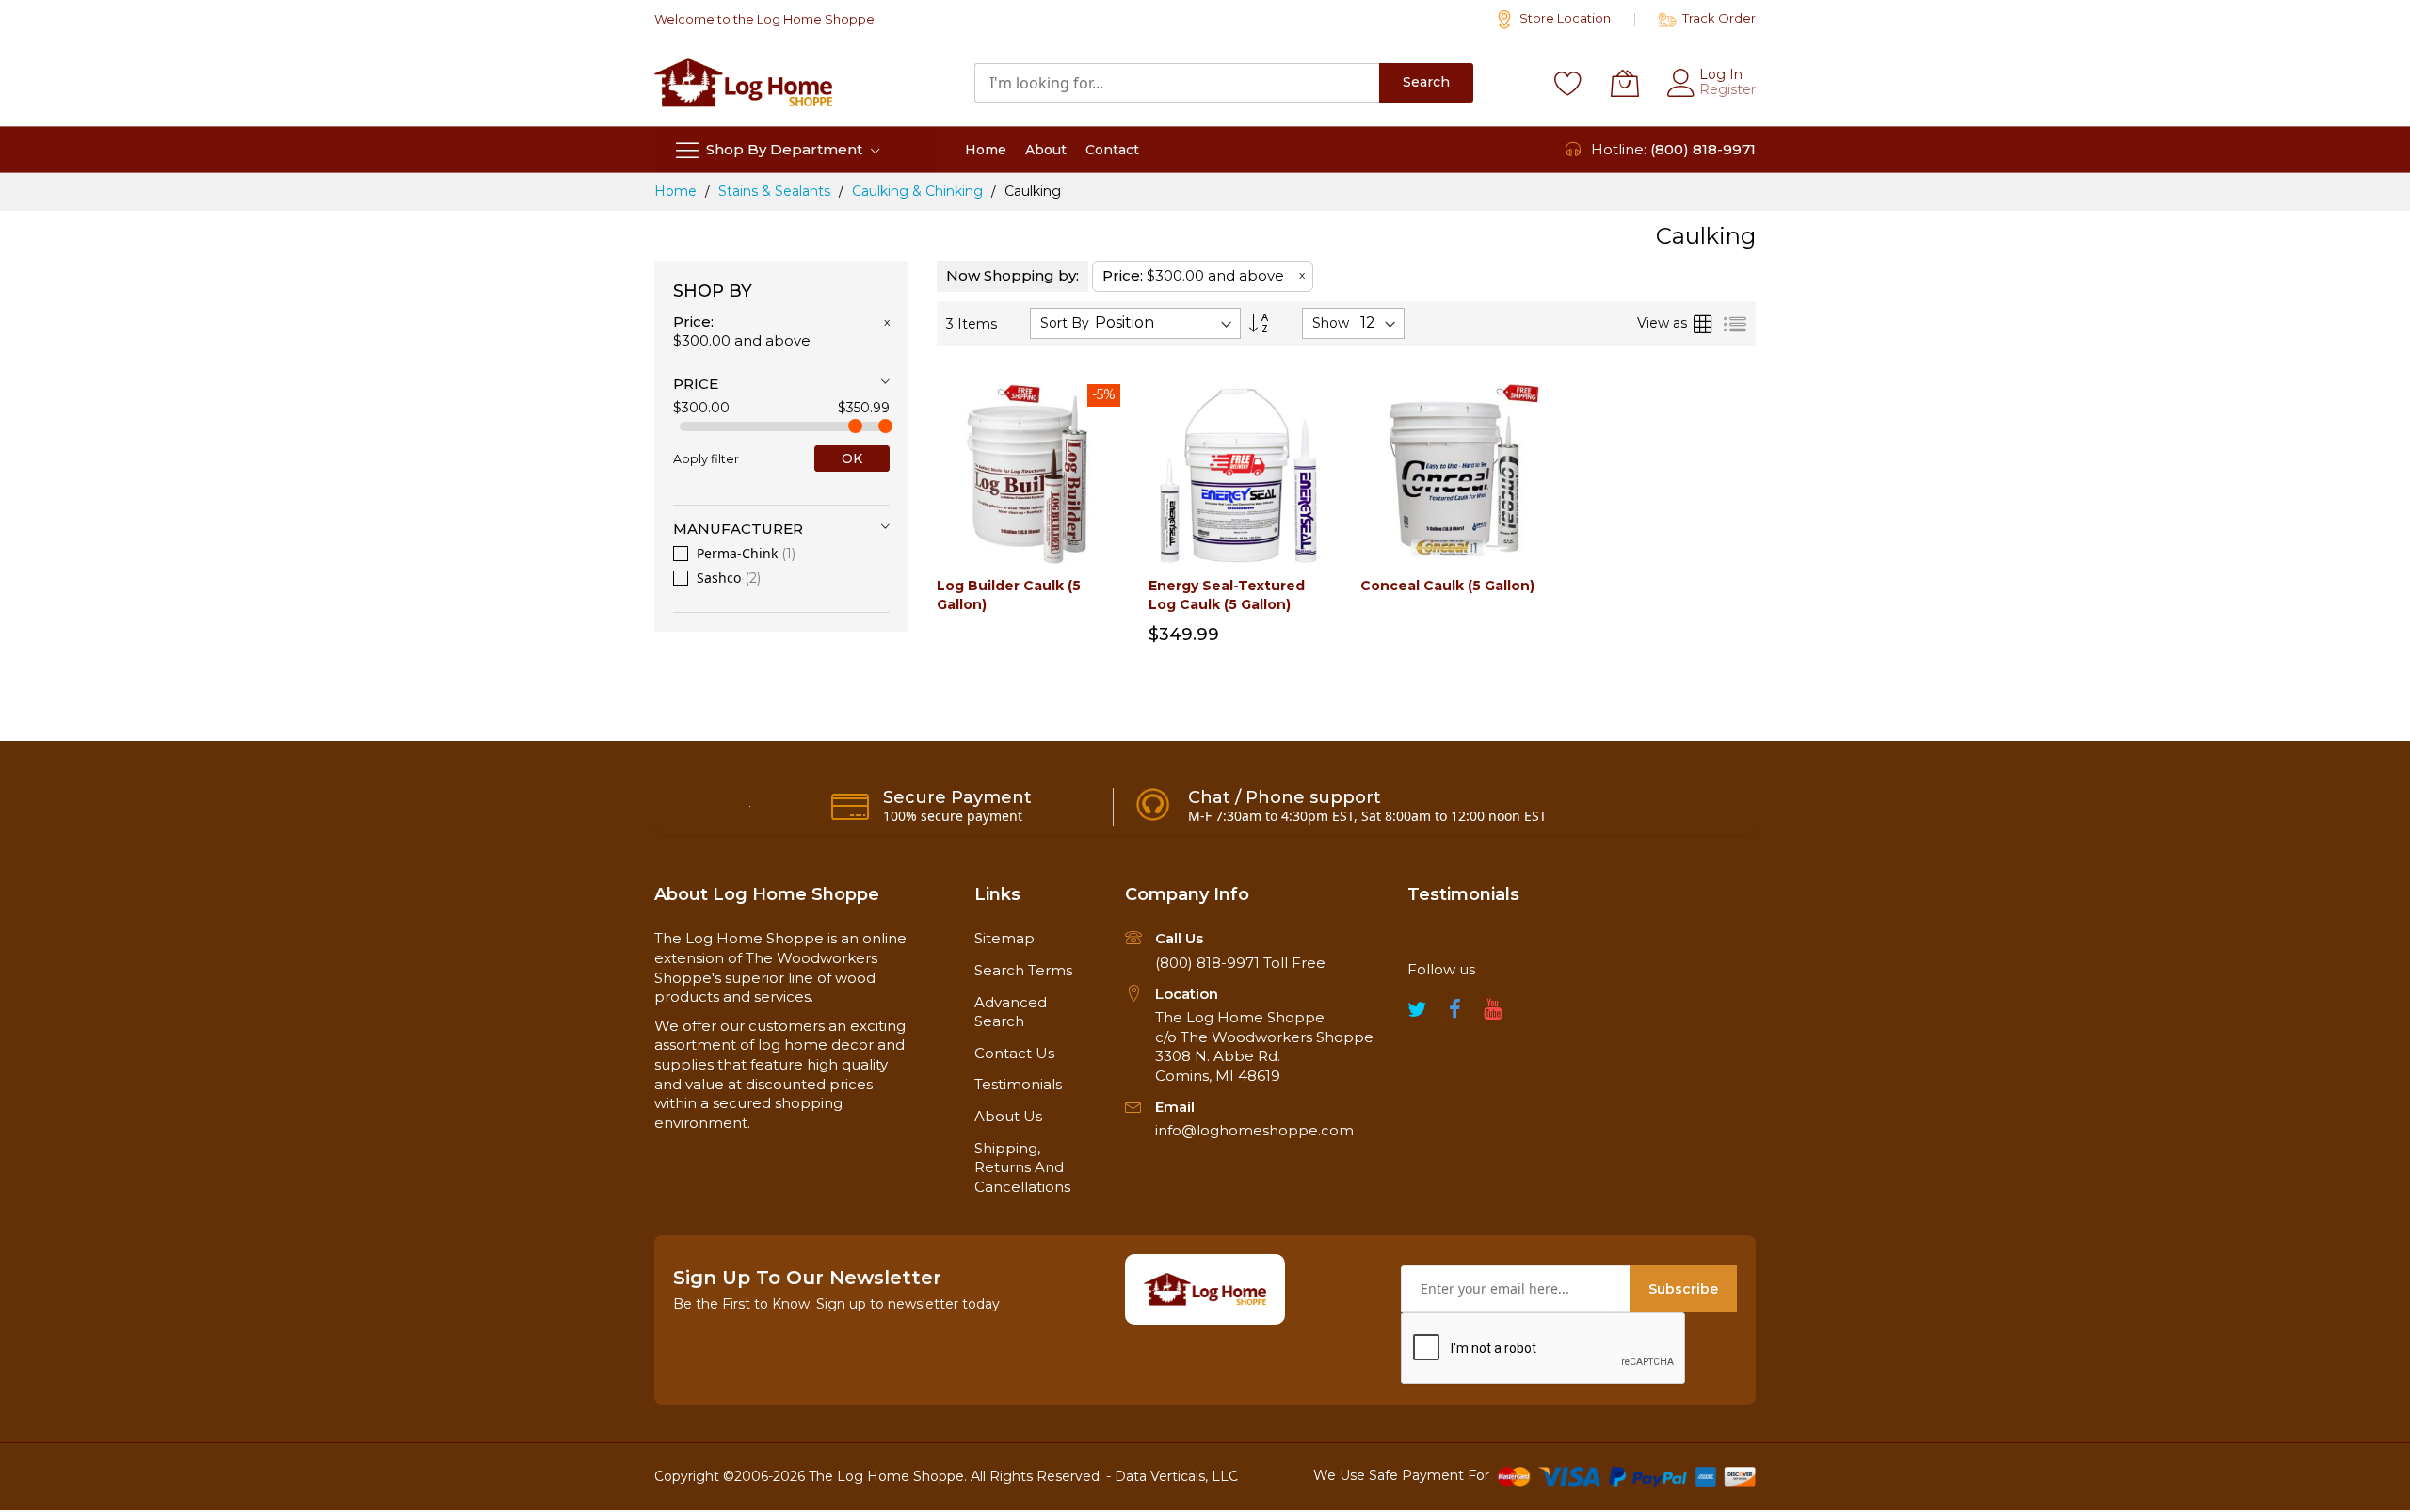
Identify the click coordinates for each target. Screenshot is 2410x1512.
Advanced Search (1011, 1012)
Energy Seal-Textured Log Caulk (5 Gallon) (1227, 595)
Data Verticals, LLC (1176, 1476)
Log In (1721, 74)
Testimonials (1018, 1084)
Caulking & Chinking (919, 191)
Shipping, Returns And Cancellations (1022, 1167)
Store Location (1564, 18)
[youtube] (1493, 1014)
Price (696, 384)
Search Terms (1023, 970)
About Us (1008, 1116)
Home (677, 191)
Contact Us (1014, 1053)
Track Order (1718, 18)
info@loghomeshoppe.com (1254, 1130)
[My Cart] (1625, 83)
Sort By (1065, 323)
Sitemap (1004, 938)
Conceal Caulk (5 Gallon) (1447, 586)
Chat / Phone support (1285, 797)
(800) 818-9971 (1703, 149)
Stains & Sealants (776, 191)
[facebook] (1455, 1014)
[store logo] (743, 82)
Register (1727, 89)
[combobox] (1177, 83)
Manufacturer (738, 529)
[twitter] (1417, 1014)
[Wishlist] (1568, 83)
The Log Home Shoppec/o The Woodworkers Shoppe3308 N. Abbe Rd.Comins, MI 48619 (1264, 1046)
